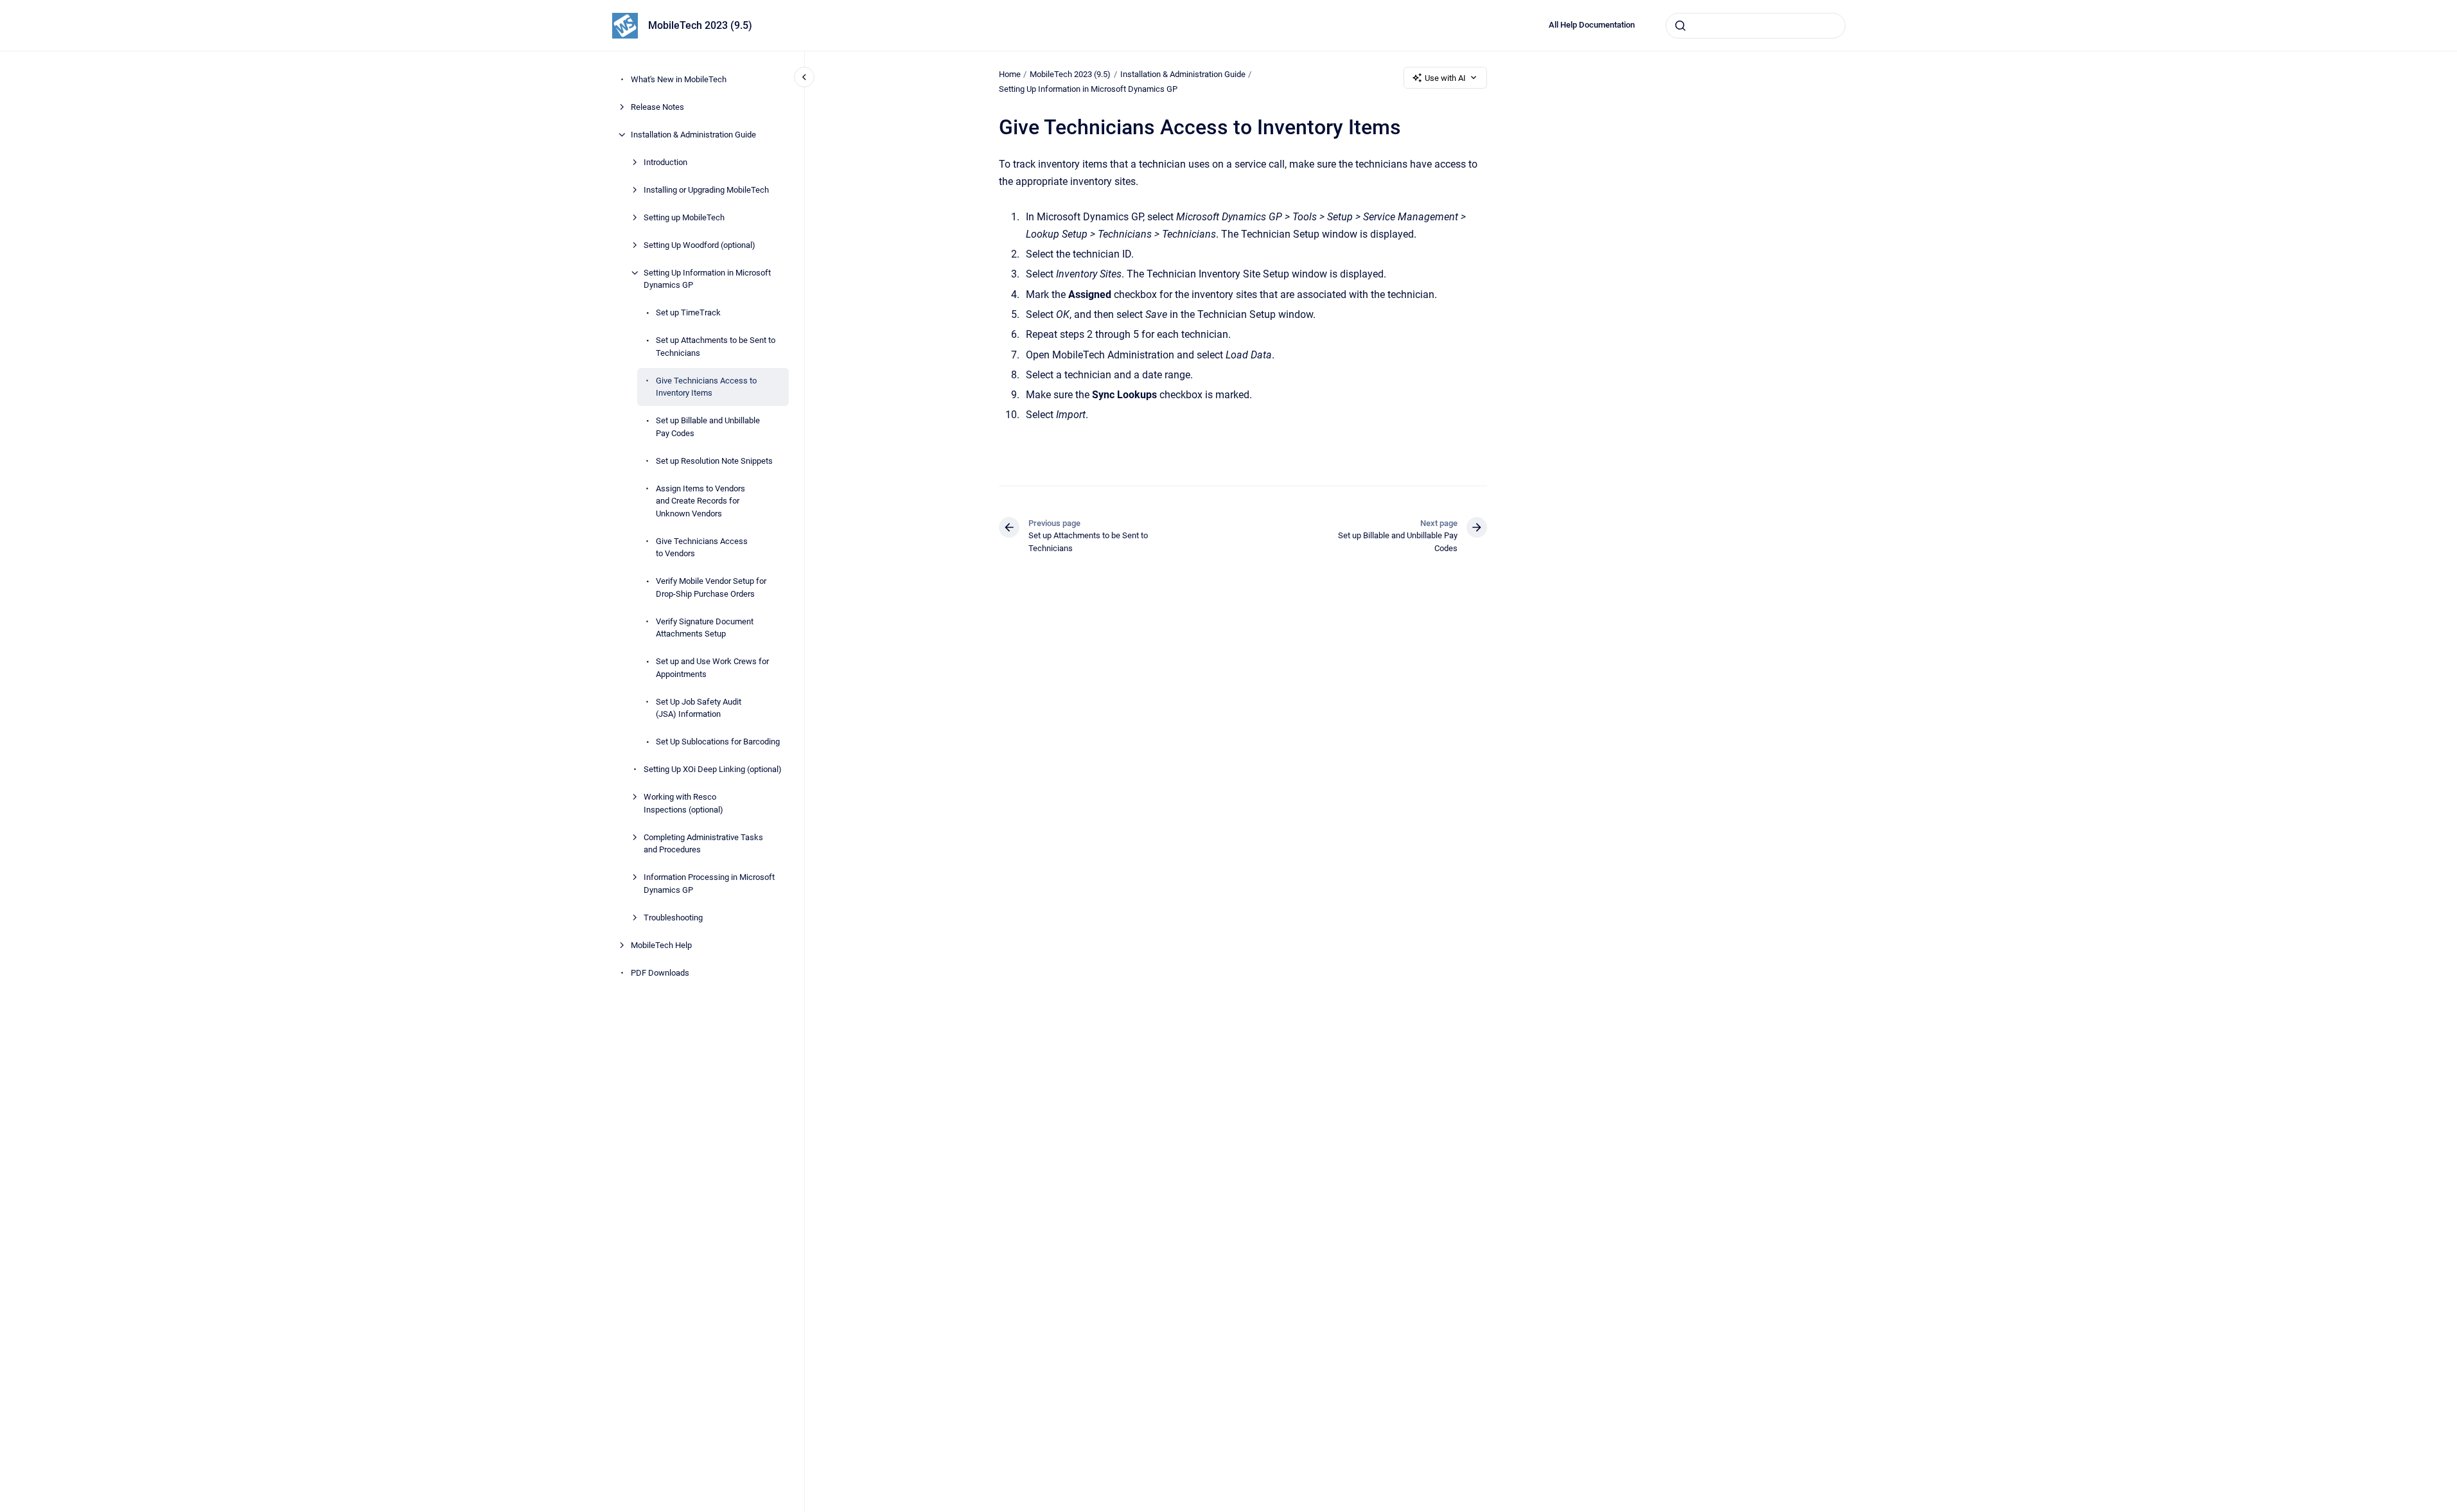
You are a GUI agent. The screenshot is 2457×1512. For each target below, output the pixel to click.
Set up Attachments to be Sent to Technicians (716, 347)
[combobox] (1756, 26)
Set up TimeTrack (688, 312)
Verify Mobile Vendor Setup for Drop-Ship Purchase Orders (711, 587)
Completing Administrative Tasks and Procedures (703, 844)
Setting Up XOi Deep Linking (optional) (713, 769)
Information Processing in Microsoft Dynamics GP (709, 883)
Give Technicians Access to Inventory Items (706, 387)
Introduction (665, 162)
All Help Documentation (1592, 25)
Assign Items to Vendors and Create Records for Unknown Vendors (700, 501)
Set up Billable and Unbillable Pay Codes (708, 427)
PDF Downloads (660, 973)
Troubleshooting (673, 918)
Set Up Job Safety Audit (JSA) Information (699, 708)
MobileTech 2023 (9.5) (700, 25)
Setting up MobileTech (684, 217)
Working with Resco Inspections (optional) (683, 803)
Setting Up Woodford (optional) (700, 245)
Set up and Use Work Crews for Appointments (712, 668)
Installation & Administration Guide (693, 135)
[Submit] (1680, 26)
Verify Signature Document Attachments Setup (705, 628)
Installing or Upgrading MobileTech (706, 190)
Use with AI (1445, 78)
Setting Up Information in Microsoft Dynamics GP (707, 279)
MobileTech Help (661, 945)
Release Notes (657, 107)
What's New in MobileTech (679, 79)
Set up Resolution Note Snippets (714, 461)
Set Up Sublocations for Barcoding (718, 742)
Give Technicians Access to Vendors (702, 548)
